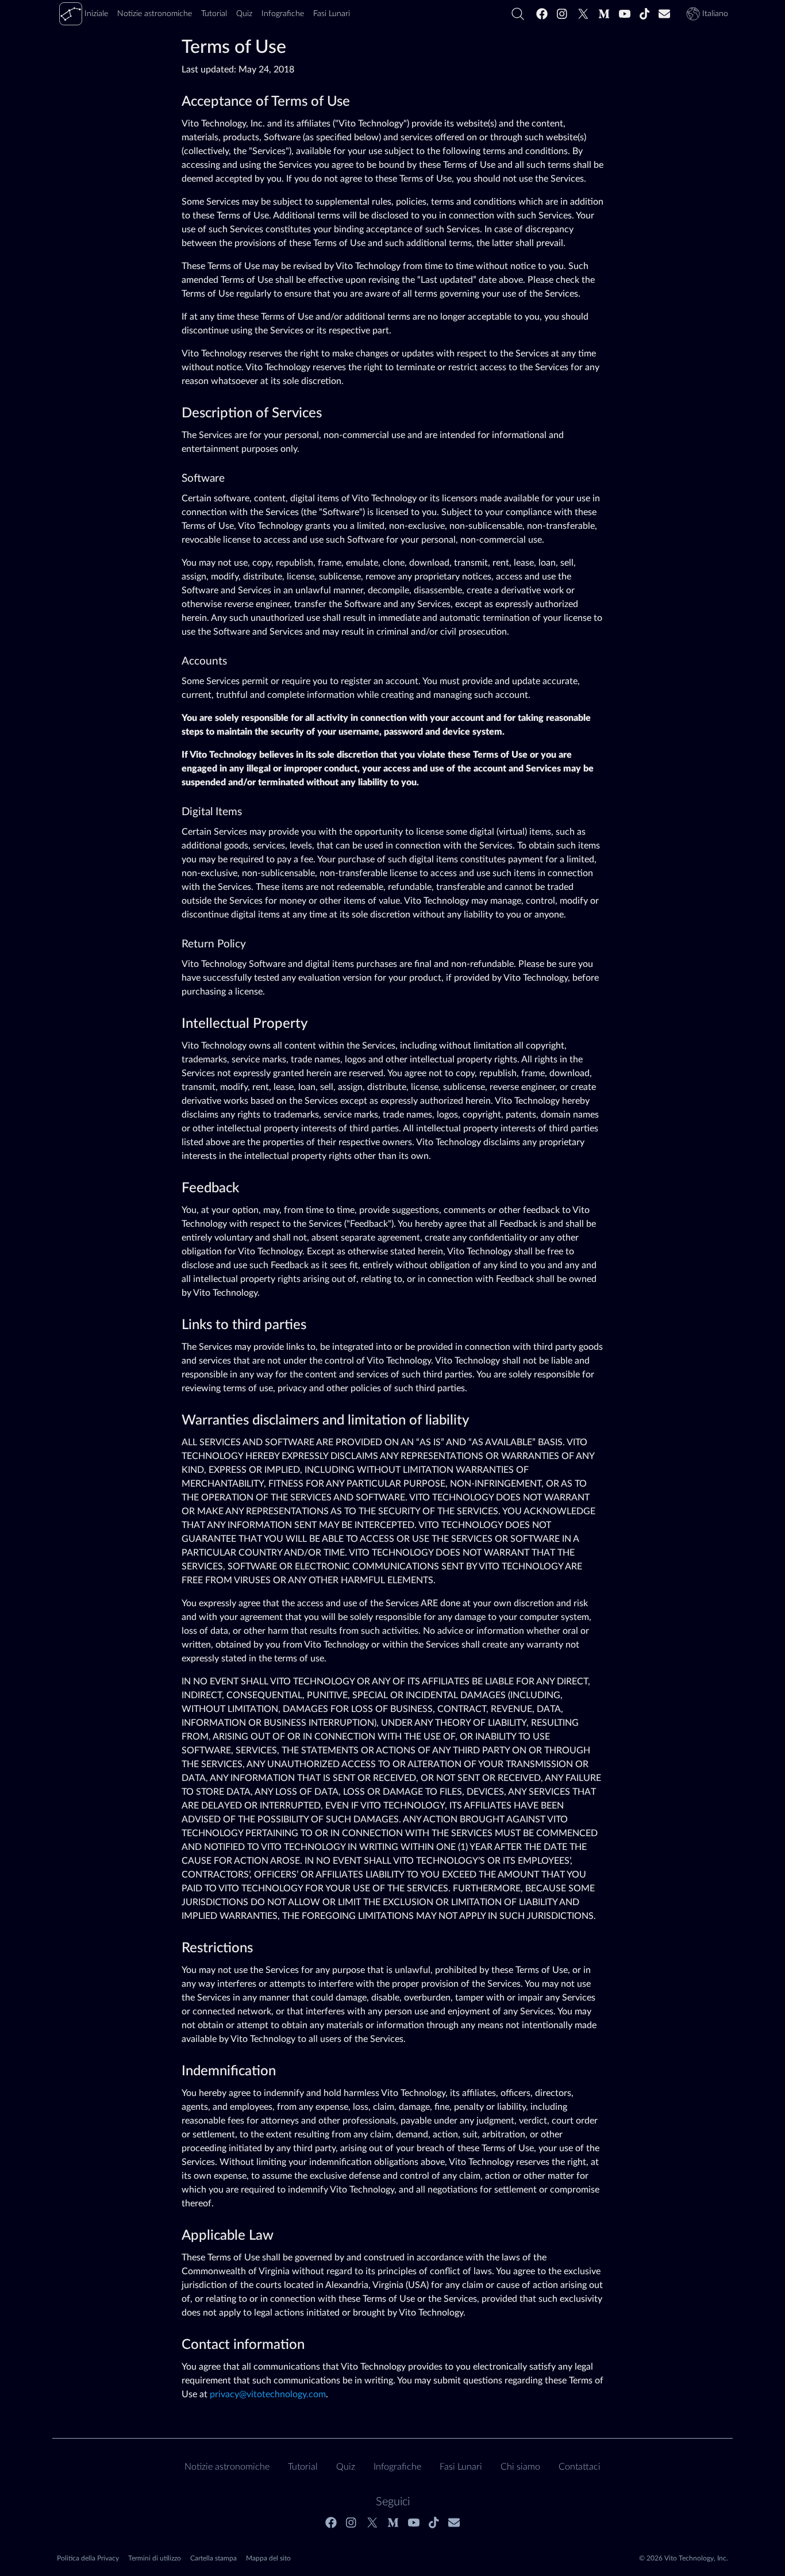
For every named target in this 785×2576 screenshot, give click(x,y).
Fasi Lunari (461, 2467)
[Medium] (604, 14)
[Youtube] (625, 14)
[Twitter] (583, 14)
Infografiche (397, 2467)
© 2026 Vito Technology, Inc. (684, 2558)
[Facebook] (542, 14)
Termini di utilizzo (155, 2558)
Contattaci (580, 2467)
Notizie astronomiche (227, 2467)
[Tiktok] (645, 14)
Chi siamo (520, 2467)
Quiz (346, 2467)
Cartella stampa (213, 2558)
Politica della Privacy (88, 2558)
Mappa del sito (268, 2558)
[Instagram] (563, 14)
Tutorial (303, 2467)
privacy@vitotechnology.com (268, 2394)
